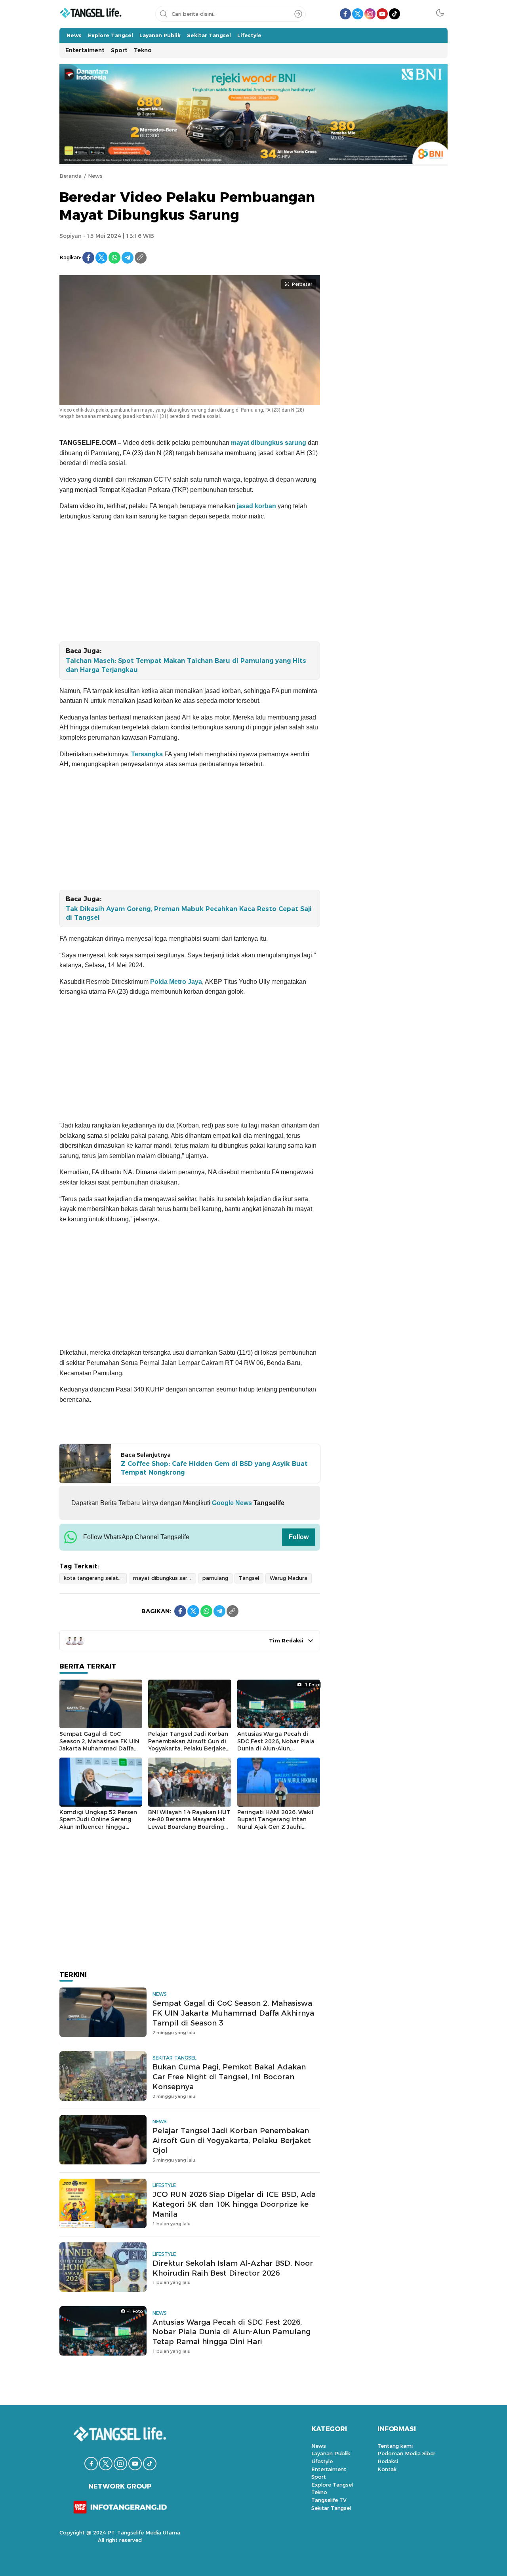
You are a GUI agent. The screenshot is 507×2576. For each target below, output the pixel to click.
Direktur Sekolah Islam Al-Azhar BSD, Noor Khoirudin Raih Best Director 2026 (233, 2268)
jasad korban (256, 506)
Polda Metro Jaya (175, 982)
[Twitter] (101, 258)
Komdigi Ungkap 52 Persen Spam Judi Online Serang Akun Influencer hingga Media (98, 1823)
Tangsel (249, 1578)
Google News (231, 1503)
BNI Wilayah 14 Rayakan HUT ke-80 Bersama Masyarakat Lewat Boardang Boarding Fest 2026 (189, 1823)
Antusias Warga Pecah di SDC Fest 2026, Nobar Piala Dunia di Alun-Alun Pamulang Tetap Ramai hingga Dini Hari (276, 1748)
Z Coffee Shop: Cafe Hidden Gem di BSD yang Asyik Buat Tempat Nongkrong (214, 1468)
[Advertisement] (190, 583)
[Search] (298, 14)
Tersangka (147, 754)
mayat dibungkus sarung (269, 443)
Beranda (71, 176)
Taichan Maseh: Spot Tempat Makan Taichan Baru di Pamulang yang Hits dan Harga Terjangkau (186, 665)
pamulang (215, 1578)
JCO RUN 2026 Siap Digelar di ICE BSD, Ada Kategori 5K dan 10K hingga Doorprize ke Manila (234, 2204)
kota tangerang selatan (94, 1578)
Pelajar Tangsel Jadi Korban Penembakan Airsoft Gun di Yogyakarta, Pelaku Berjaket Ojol (188, 1745)
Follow (299, 1537)
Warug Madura (289, 1578)
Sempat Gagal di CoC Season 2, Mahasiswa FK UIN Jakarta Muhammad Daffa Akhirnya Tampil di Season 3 (100, 1745)
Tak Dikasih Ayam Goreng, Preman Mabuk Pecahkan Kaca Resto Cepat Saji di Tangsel (189, 913)
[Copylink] (141, 258)
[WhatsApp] (114, 258)
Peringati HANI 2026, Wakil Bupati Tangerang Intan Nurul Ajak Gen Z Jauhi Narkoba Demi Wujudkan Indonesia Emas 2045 (275, 1827)
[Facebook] (88, 258)
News (95, 176)
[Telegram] (128, 258)
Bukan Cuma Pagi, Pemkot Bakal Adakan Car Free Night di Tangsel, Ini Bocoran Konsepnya (229, 2077)
